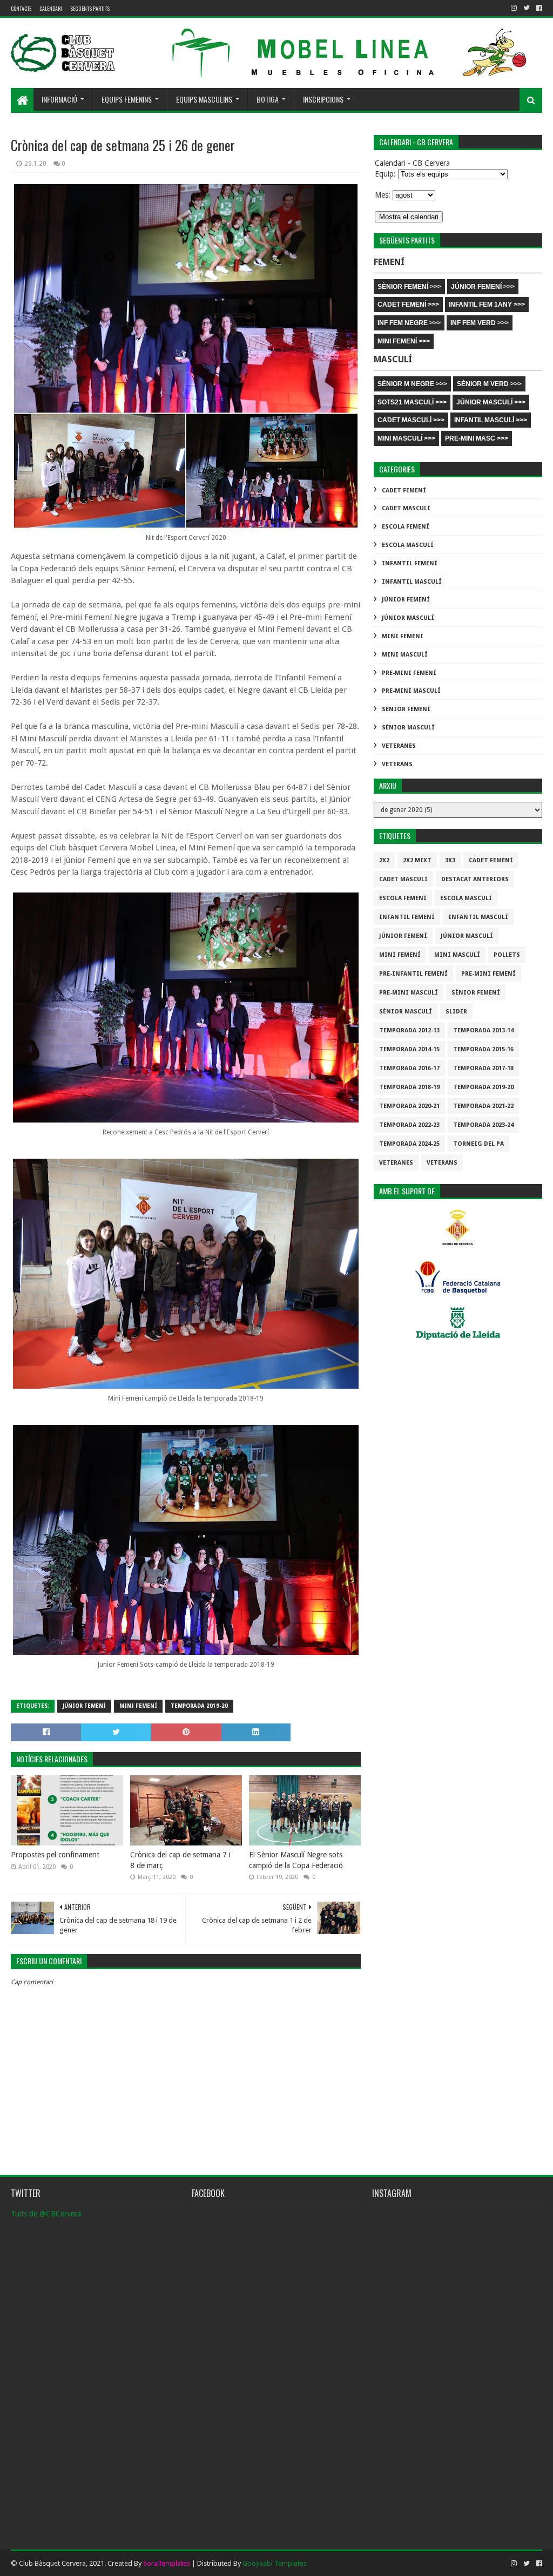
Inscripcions (323, 99)
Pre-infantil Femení (413, 974)
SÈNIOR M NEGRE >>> (412, 384)
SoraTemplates (167, 2563)
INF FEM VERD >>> (480, 323)
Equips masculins (204, 99)
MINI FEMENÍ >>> (404, 341)
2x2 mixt (417, 860)
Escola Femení (406, 527)
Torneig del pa (478, 1144)
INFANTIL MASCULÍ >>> (491, 420)
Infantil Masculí (412, 582)
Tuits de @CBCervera (46, 2214)
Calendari (51, 8)
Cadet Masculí (406, 508)
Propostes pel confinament (55, 1855)
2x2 (384, 860)
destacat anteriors (475, 879)
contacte (21, 8)
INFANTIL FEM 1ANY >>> (487, 305)
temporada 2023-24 (483, 1125)
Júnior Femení (84, 1706)
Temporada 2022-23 (409, 1125)
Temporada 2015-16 (483, 1049)
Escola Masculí (408, 545)
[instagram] (514, 8)
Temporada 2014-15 (409, 1049)
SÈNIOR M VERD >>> (489, 384)
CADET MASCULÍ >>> (411, 420)
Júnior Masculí (408, 618)
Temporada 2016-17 (409, 1068)
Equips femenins (127, 99)
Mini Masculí (405, 655)
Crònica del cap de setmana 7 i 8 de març (180, 1860)
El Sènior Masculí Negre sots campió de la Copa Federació (296, 1860)
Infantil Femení (410, 563)
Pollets (507, 955)
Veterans (397, 764)
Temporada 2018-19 (409, 1087)
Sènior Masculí (408, 728)
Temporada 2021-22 (483, 1106)
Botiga (268, 99)
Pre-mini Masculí (411, 691)
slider (456, 1012)
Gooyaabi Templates (275, 2563)
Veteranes (399, 746)
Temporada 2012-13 (409, 1030)
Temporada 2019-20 (199, 1706)
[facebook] (538, 8)
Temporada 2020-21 (409, 1106)
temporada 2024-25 (409, 1144)
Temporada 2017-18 (483, 1068)
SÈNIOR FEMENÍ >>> (409, 287)
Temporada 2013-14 (483, 1030)
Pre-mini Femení (409, 673)
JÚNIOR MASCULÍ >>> (491, 402)
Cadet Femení (404, 491)
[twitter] (527, 8)
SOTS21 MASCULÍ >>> (412, 402)
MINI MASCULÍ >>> (406, 438)
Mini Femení (138, 1706)
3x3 (450, 860)
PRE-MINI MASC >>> (477, 438)
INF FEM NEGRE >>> (409, 323)
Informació (59, 99)
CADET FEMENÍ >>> (408, 305)
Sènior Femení (406, 709)
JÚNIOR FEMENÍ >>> (483, 287)
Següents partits (90, 8)
